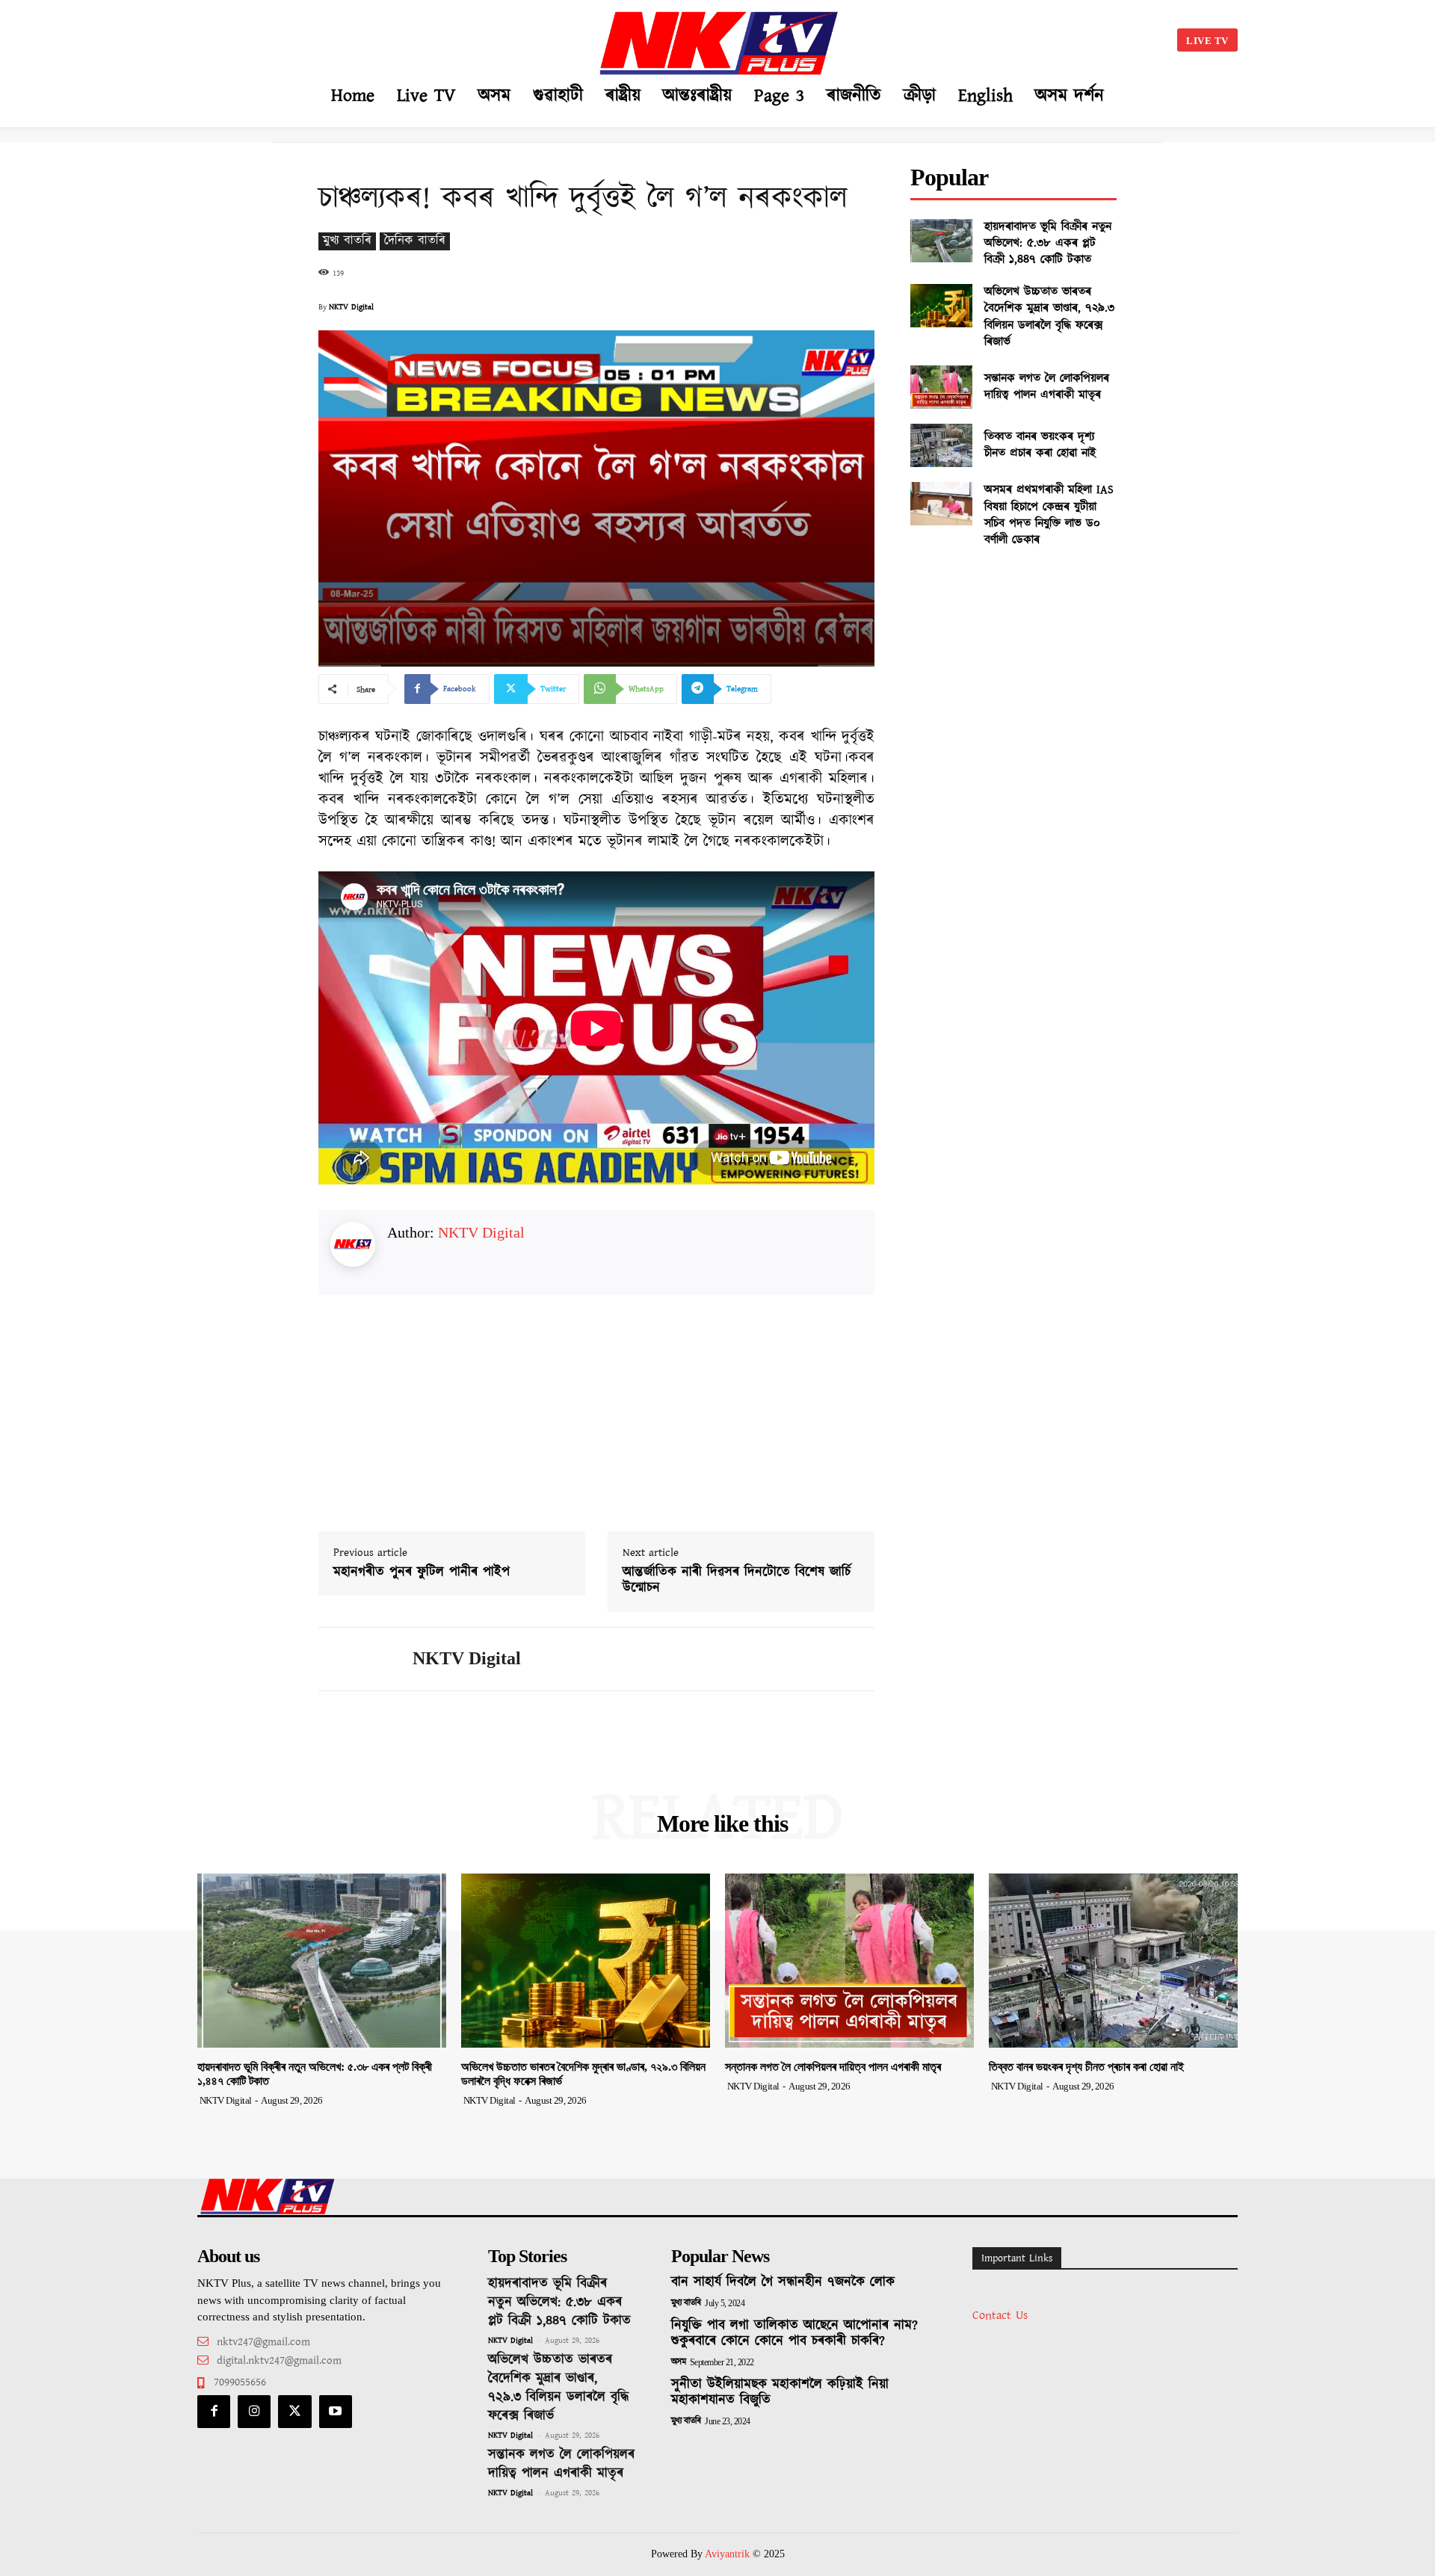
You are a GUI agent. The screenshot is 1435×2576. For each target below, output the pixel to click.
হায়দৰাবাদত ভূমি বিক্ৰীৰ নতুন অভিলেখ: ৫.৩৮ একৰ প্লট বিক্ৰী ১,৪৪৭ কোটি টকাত (1048, 244)
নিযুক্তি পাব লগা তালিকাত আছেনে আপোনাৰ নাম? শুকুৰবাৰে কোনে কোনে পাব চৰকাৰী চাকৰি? (794, 2334)
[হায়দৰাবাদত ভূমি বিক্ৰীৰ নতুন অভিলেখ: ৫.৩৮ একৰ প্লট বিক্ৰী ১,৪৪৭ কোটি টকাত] (941, 241)
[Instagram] (254, 2412)
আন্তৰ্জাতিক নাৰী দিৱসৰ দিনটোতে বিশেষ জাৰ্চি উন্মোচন (737, 1581)
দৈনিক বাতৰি (415, 241)
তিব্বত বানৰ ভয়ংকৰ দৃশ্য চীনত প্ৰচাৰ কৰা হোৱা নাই (1040, 445)
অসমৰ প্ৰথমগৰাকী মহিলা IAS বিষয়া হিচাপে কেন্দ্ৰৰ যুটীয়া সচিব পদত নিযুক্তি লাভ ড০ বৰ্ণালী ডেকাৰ (1049, 515)
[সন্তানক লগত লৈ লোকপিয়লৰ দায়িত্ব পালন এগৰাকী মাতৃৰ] (941, 387)
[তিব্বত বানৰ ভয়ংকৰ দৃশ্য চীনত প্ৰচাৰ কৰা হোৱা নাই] (941, 445)
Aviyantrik (729, 2554)
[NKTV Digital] (354, 1659)
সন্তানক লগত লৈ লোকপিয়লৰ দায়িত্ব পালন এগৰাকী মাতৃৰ (1047, 387)
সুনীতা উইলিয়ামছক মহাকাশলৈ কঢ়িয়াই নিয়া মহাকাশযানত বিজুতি (780, 2393)
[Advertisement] (348, 37)
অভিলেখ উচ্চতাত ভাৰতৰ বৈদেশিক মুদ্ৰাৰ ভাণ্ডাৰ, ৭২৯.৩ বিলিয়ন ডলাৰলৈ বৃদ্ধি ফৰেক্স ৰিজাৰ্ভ (1049, 317)
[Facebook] (214, 2412)
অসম (679, 2362)
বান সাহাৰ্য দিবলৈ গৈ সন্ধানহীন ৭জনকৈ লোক (783, 2282)
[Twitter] (294, 2412)
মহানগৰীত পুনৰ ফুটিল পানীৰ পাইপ (422, 1573)
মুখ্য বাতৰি (347, 241)
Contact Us (1000, 2316)
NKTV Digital (351, 307)
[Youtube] (336, 2412)
